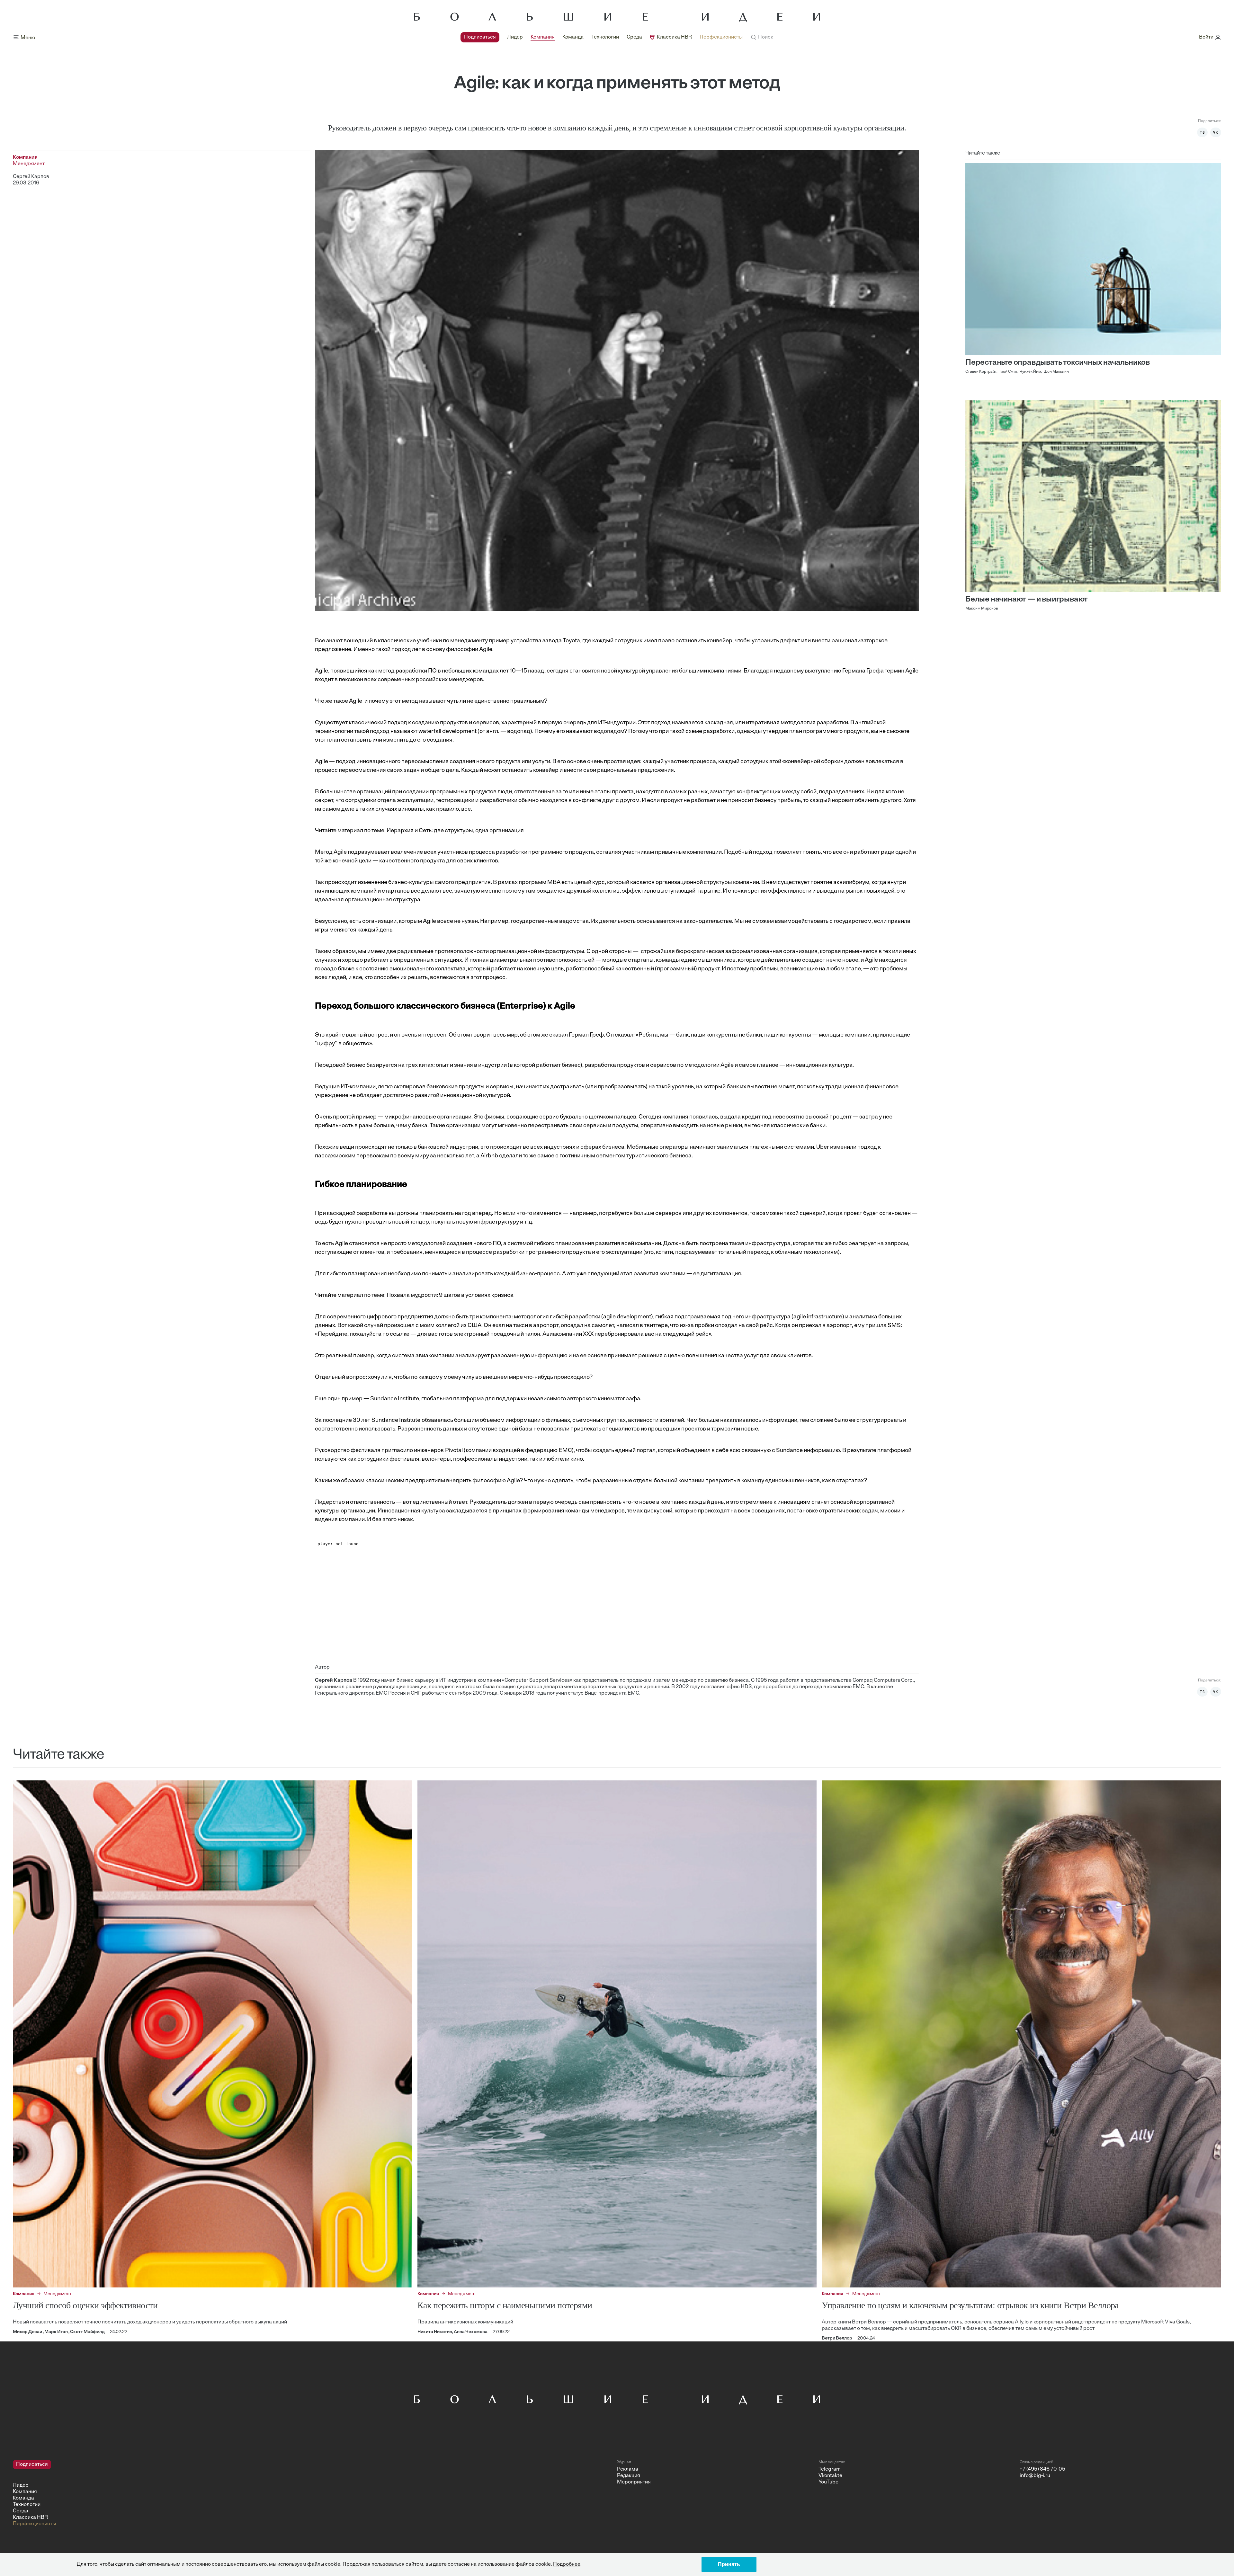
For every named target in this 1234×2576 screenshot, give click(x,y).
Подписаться (480, 37)
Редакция (629, 2476)
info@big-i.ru (1035, 2476)
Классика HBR (674, 37)
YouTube (828, 2482)
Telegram (830, 2469)
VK (1216, 132)
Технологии (605, 37)
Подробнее (567, 2564)
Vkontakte (830, 2476)
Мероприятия (634, 2482)
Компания (543, 37)
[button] (762, 37)
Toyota (571, 641)
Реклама (628, 2469)
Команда (573, 37)
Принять (729, 2564)
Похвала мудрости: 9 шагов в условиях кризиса (450, 1296)
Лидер (515, 37)
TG (1203, 132)
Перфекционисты (721, 37)
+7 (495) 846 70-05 (1042, 2469)
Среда (634, 37)
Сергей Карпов (31, 177)
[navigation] (602, 37)
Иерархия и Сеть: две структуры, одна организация (455, 831)
